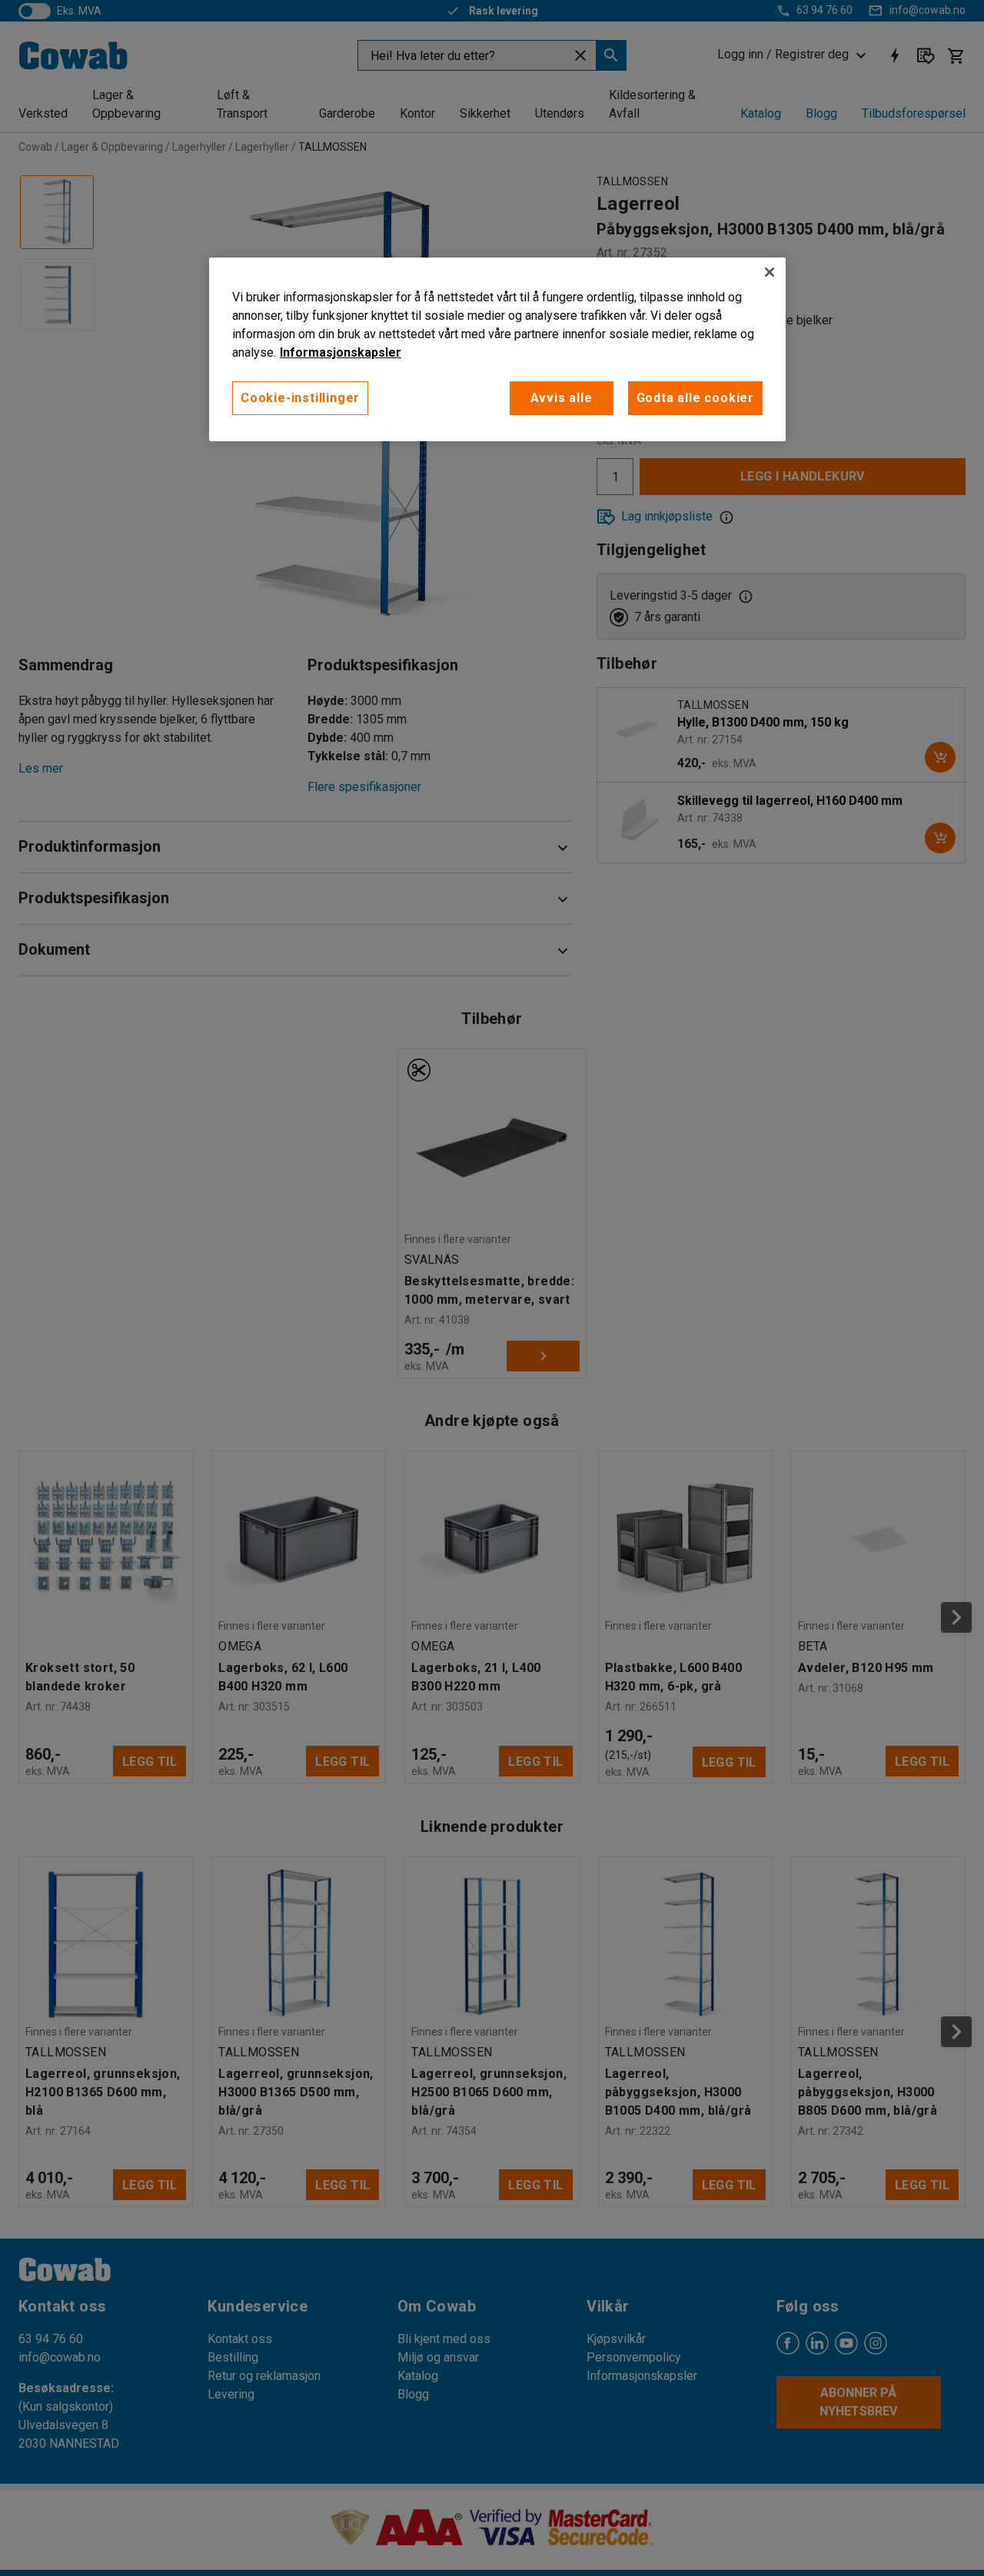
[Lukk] (770, 272)
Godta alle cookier (695, 398)
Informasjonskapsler (341, 352)
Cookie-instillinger (300, 398)
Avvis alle (562, 398)
